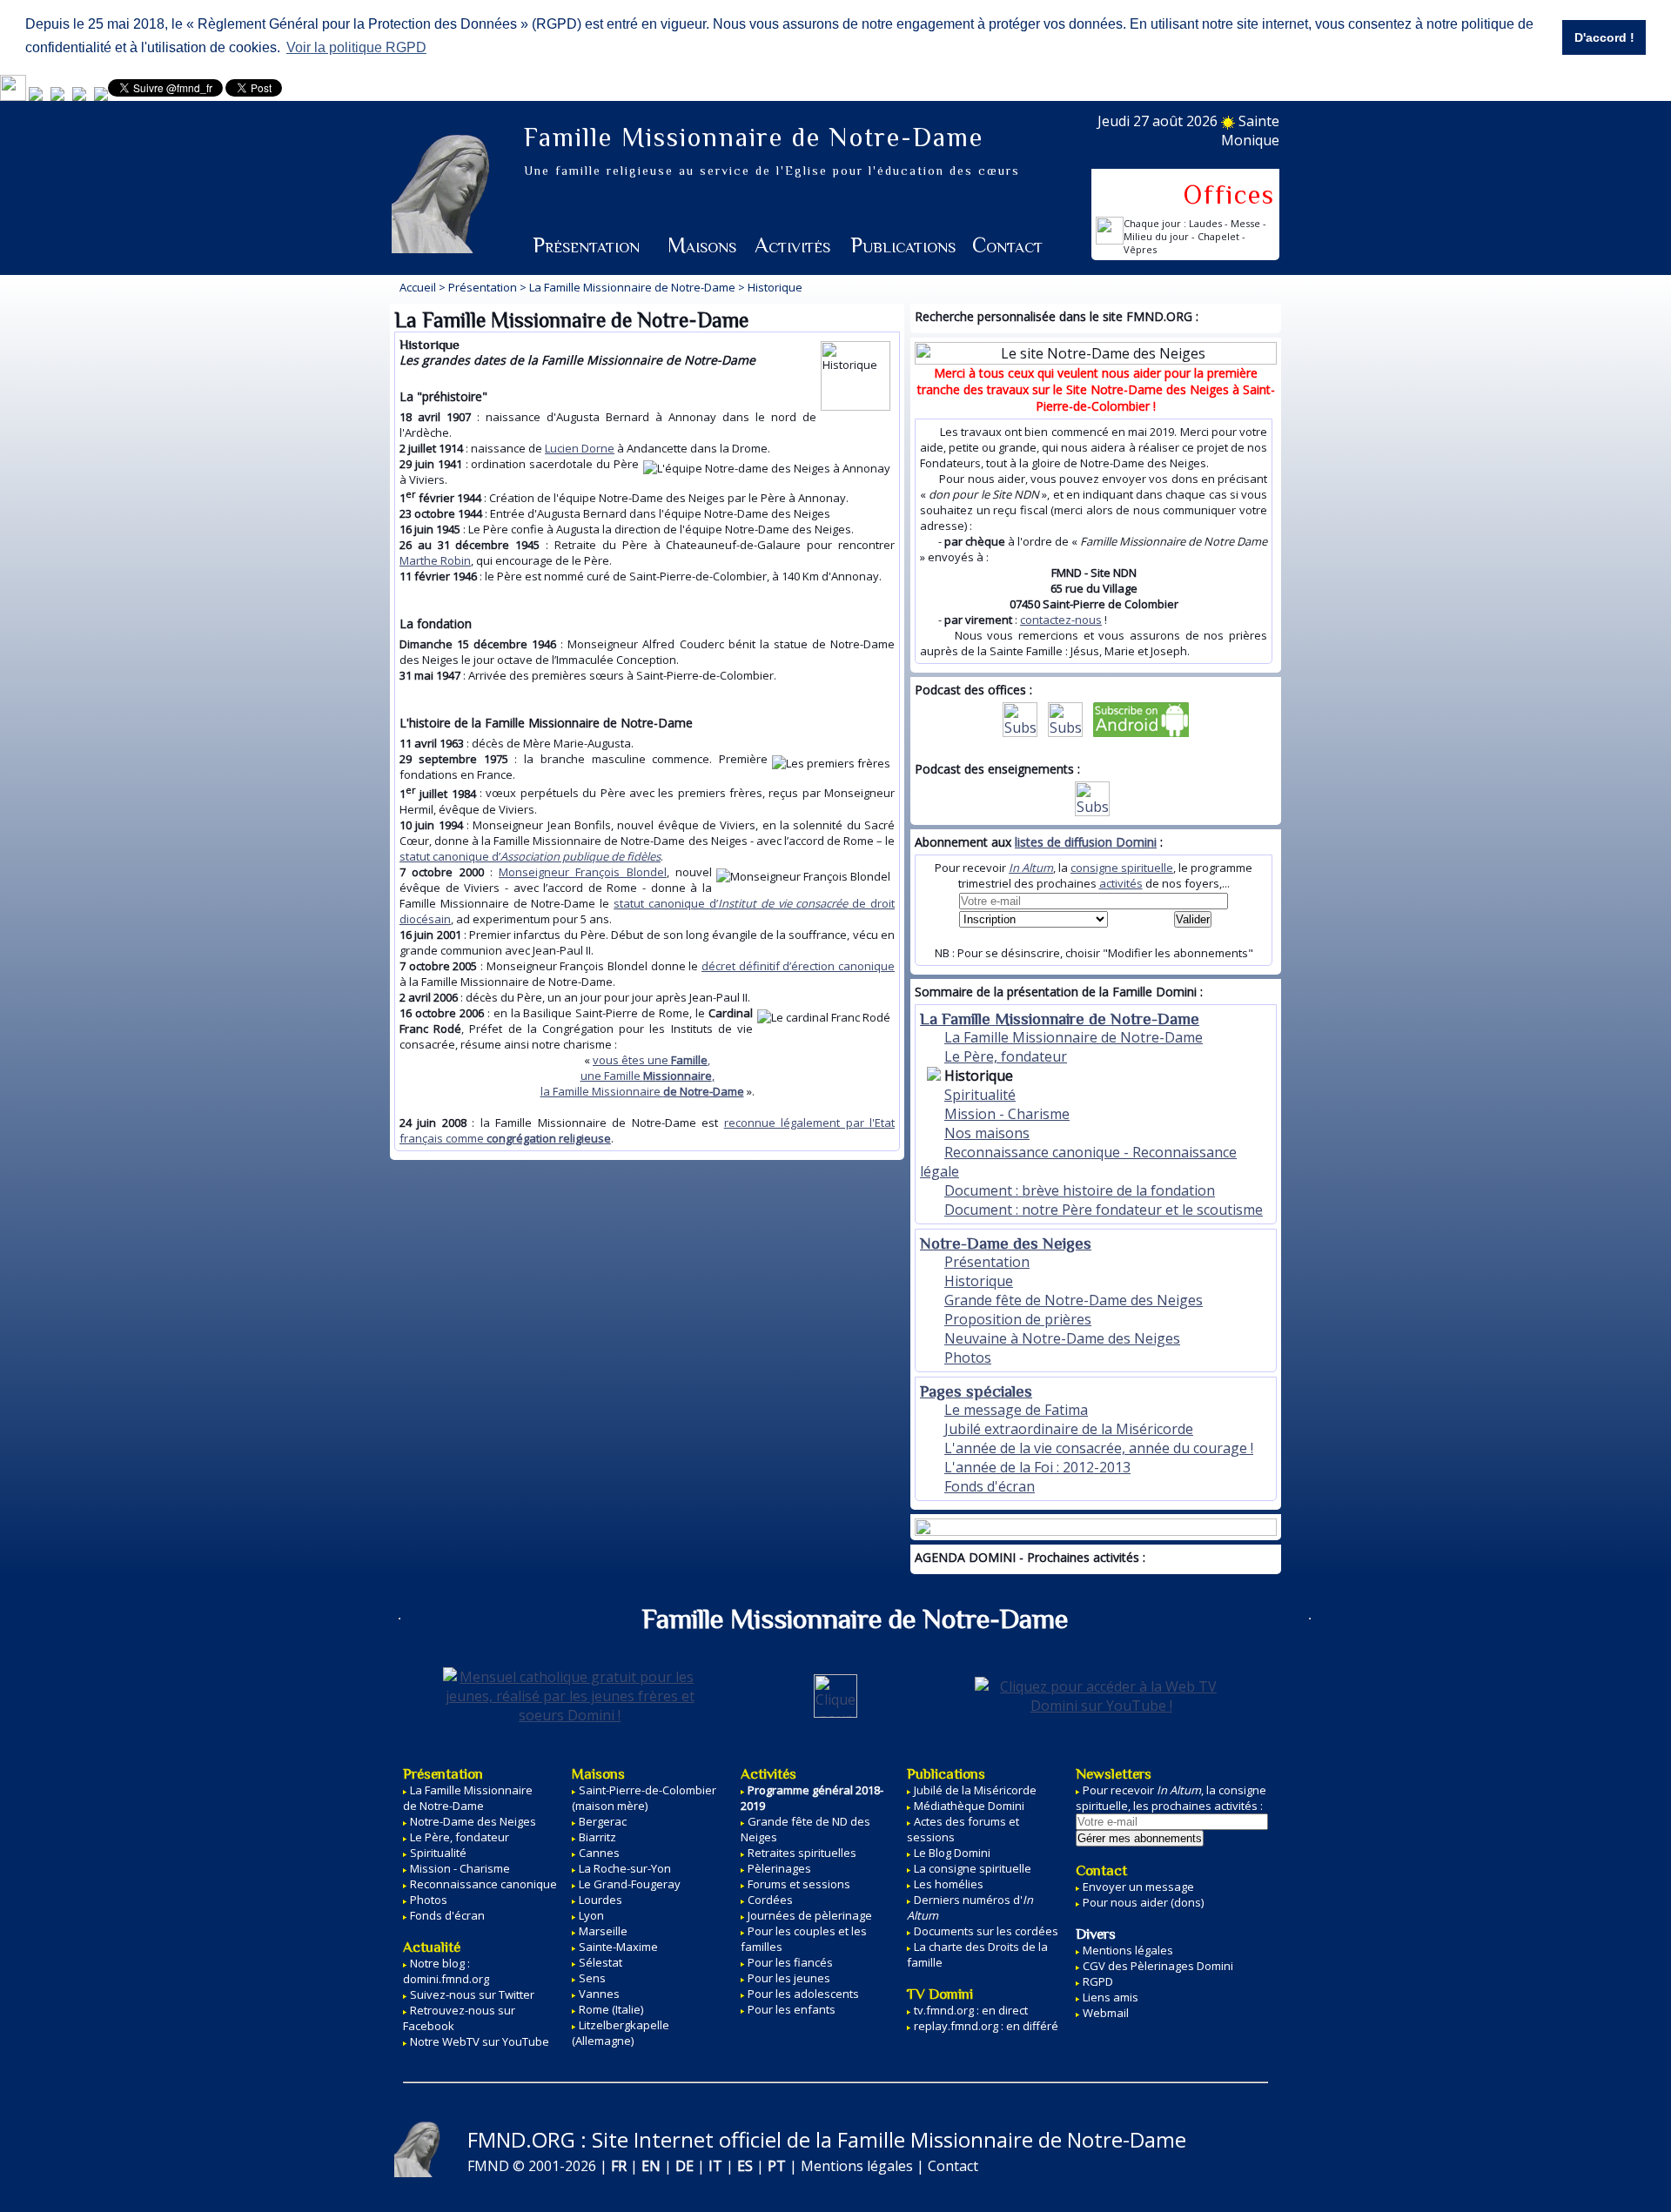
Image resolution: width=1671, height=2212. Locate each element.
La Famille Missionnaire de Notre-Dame (632, 287)
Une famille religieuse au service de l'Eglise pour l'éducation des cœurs (772, 171)
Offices (1229, 195)
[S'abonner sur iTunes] (1065, 732)
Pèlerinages (779, 1868)
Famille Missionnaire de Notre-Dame (754, 137)
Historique (979, 1281)
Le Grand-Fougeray (630, 1884)
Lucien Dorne (580, 448)
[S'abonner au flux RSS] (1020, 732)
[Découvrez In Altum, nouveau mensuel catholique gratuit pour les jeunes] (79, 97)
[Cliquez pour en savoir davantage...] (1096, 1522)
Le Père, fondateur (1006, 1056)
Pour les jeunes (789, 1978)
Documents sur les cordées (986, 1931)
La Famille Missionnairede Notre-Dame (468, 1798)
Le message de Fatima (1016, 1410)
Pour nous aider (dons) (1143, 1902)
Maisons (702, 245)
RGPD (1098, 1981)
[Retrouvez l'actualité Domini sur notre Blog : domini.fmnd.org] (57, 97)
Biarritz (597, 1837)
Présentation (586, 245)
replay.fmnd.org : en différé (986, 2026)
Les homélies (949, 1884)
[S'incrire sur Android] (1141, 732)
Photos (968, 1357)
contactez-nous (1061, 620)
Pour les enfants (792, 2009)
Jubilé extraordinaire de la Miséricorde (1069, 1429)
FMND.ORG (521, 2139)
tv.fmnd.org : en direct (971, 2010)
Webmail (1106, 2013)
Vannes (599, 1994)
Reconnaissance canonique (483, 1884)
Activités (792, 245)
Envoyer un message (1138, 1887)
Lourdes (601, 1900)
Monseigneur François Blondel (583, 872)
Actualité (432, 1947)
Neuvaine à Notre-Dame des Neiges (1062, 1338)
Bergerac (603, 1821)
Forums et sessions (799, 1884)
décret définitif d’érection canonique (798, 966)
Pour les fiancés (790, 1962)
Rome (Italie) (611, 2009)
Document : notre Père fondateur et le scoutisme (1104, 1210)
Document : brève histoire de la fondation (1080, 1190)
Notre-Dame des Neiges (1006, 1243)
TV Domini (940, 1994)
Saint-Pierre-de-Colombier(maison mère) (644, 1798)
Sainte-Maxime (618, 1947)
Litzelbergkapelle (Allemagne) (621, 2033)
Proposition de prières (1018, 1319)
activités (1121, 883)
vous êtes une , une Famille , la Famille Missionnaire (642, 1076)
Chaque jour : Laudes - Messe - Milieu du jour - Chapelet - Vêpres (1195, 236)
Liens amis (1111, 1997)
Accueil (418, 287)
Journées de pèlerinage (810, 1915)
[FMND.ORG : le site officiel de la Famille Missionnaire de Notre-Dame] (36, 97)
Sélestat (601, 1962)
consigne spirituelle (1122, 868)
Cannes (599, 1853)
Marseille (603, 1931)
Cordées (770, 1900)
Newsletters (1114, 1774)
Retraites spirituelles (802, 1853)
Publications (903, 245)
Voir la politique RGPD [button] (356, 47)
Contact (1007, 245)
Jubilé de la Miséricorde (975, 1790)
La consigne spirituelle (973, 1868)
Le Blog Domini (952, 1853)
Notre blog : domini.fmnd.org (446, 1971)
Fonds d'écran (990, 1486)
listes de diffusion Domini (1086, 842)
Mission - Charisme (1007, 1114)
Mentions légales (1128, 1950)
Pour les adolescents (803, 1994)
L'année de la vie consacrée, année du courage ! (1099, 1448)
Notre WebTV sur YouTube (480, 2041)
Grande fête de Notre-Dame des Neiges (1074, 1300)
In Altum (1031, 868)
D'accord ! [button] (1604, 37)
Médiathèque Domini (969, 1806)
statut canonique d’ (530, 856)
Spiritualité (980, 1095)
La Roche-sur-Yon (625, 1868)
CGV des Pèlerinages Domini (1158, 1966)
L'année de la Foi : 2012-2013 (1037, 1467)
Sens (592, 1978)
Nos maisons (987, 1133)
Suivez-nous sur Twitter (472, 1994)
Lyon (591, 1915)
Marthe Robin (435, 560)
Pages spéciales (976, 1391)
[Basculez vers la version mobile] (13, 97)
